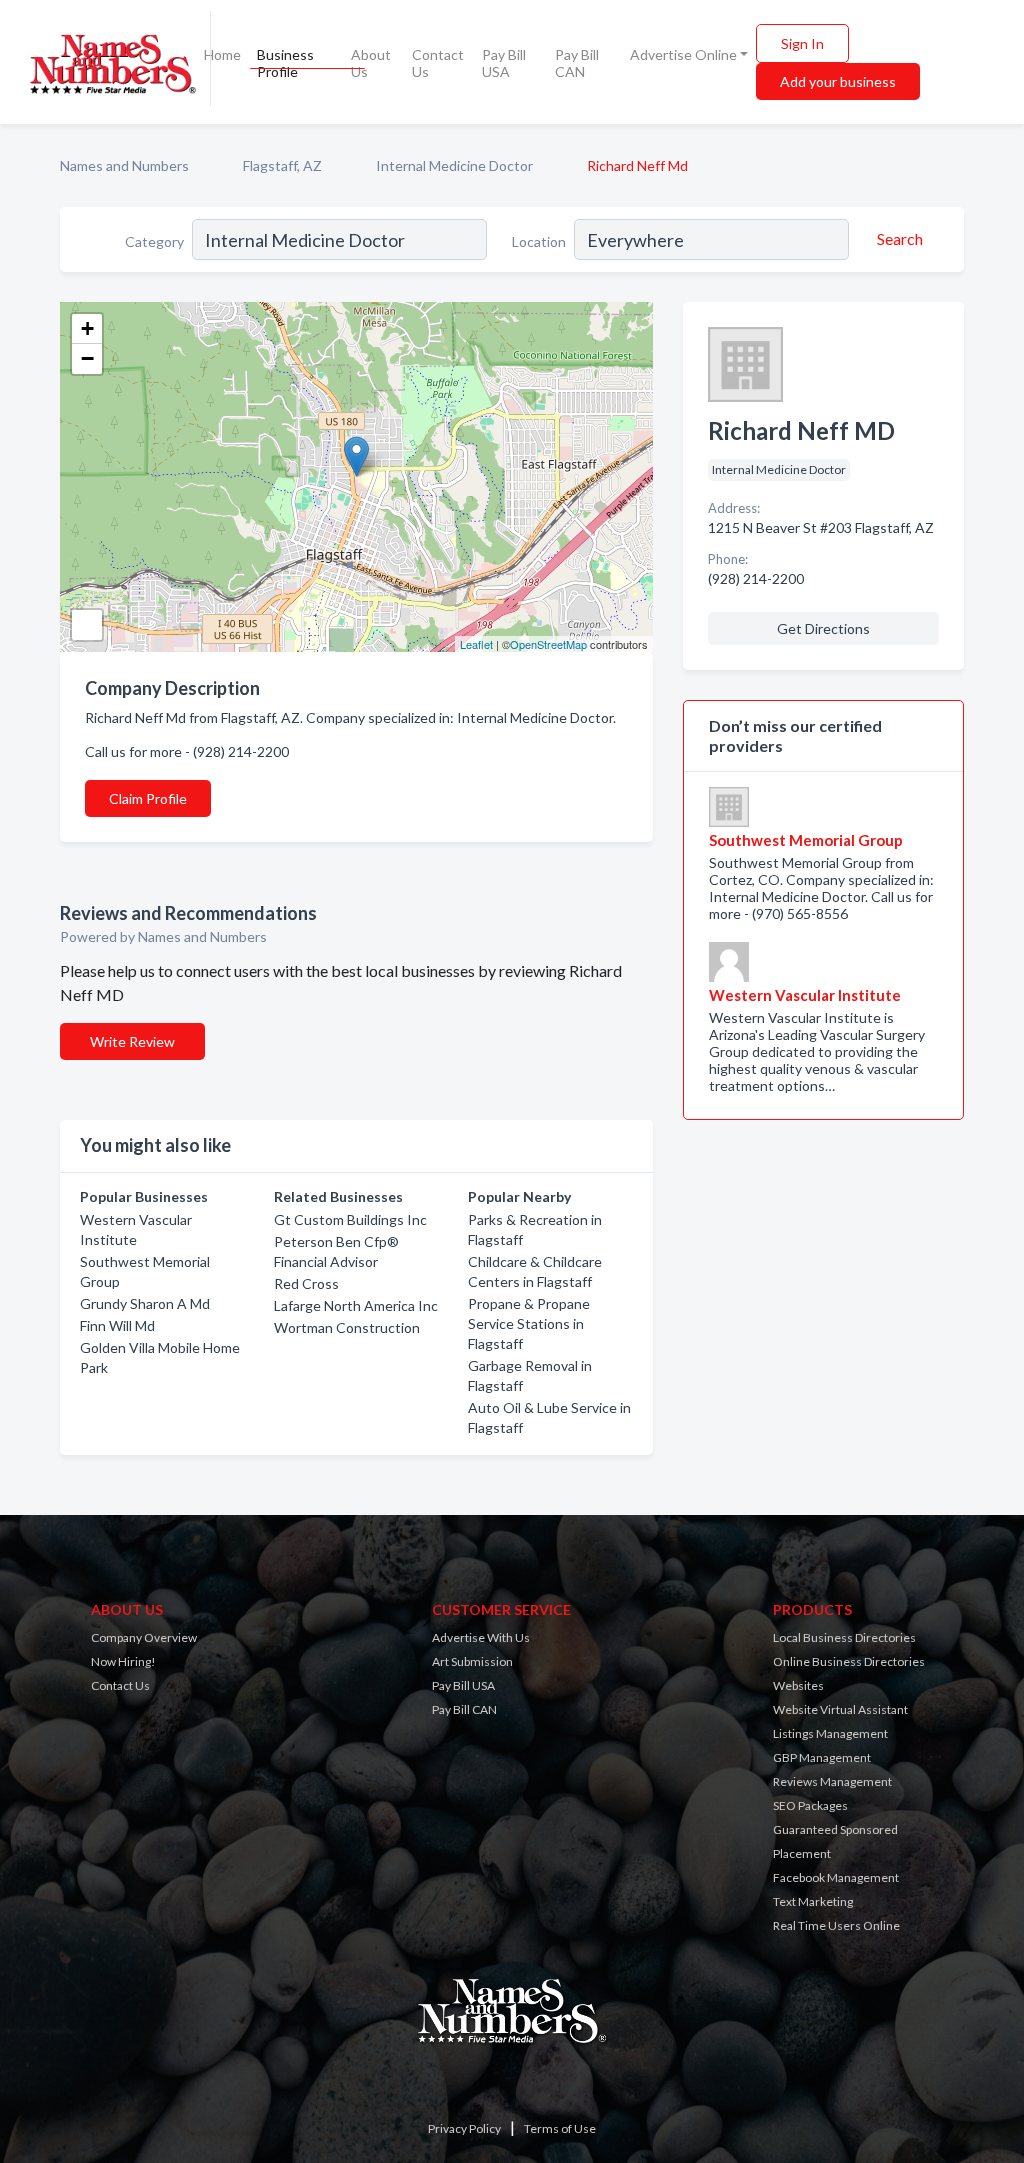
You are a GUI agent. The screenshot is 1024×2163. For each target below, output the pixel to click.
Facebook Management (836, 1877)
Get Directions (823, 628)
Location (539, 241)
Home (222, 54)
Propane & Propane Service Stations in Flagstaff (529, 1323)
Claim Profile (148, 798)
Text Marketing (813, 1901)
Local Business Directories (844, 1637)
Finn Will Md (117, 1325)
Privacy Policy (464, 2128)
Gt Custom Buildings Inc (350, 1219)
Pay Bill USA (504, 63)
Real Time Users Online (836, 1925)
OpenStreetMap (548, 644)
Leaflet (476, 644)
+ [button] (87, 328)
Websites (798, 1685)
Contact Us (438, 63)
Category (154, 241)
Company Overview (144, 1637)
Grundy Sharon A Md (145, 1303)
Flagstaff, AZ (282, 165)
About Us (371, 63)
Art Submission (472, 1661)
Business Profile (285, 63)
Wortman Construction (347, 1327)
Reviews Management (832, 1781)
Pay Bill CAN (577, 63)
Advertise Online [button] (683, 54)
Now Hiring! (123, 1661)
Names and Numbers (124, 165)
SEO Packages (810, 1805)
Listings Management (830, 1733)
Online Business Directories (849, 1661)
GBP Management (822, 1757)
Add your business (838, 81)
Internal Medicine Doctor (454, 165)
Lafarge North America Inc (356, 1305)
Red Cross (306, 1283)
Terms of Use (560, 2128)
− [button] (87, 358)
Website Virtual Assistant (840, 1709)
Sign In (802, 43)
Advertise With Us (481, 1637)
